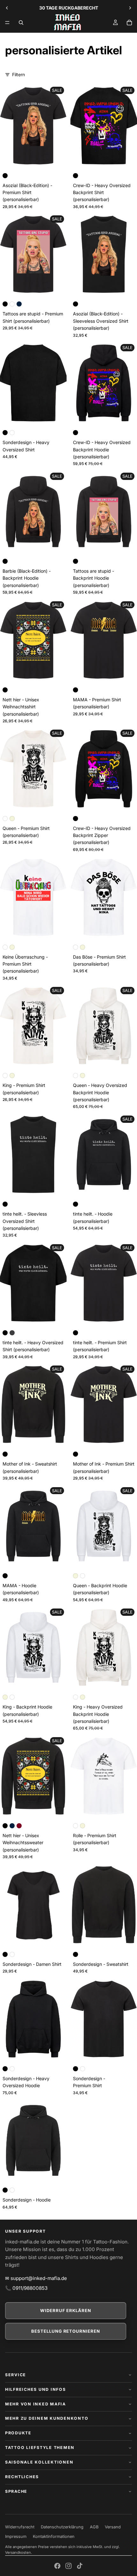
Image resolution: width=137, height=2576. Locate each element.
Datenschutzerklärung (62, 2527)
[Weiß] (12, 304)
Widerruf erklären (66, 2310)
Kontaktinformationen (54, 2536)
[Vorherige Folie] (7, 8)
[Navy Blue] (19, 304)
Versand (113, 2527)
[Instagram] (68, 2566)
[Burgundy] (19, 1826)
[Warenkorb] (129, 23)
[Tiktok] (80, 2566)
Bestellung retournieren (65, 2331)
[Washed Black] (12, 1333)
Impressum (16, 2536)
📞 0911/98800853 (26, 2288)
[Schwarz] (5, 176)
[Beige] (12, 819)
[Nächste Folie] (130, 8)
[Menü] (7, 23)
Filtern (18, 74)
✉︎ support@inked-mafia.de (36, 2278)
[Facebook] (57, 2566)
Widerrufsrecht (20, 2527)
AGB (94, 2527)
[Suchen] (21, 23)
